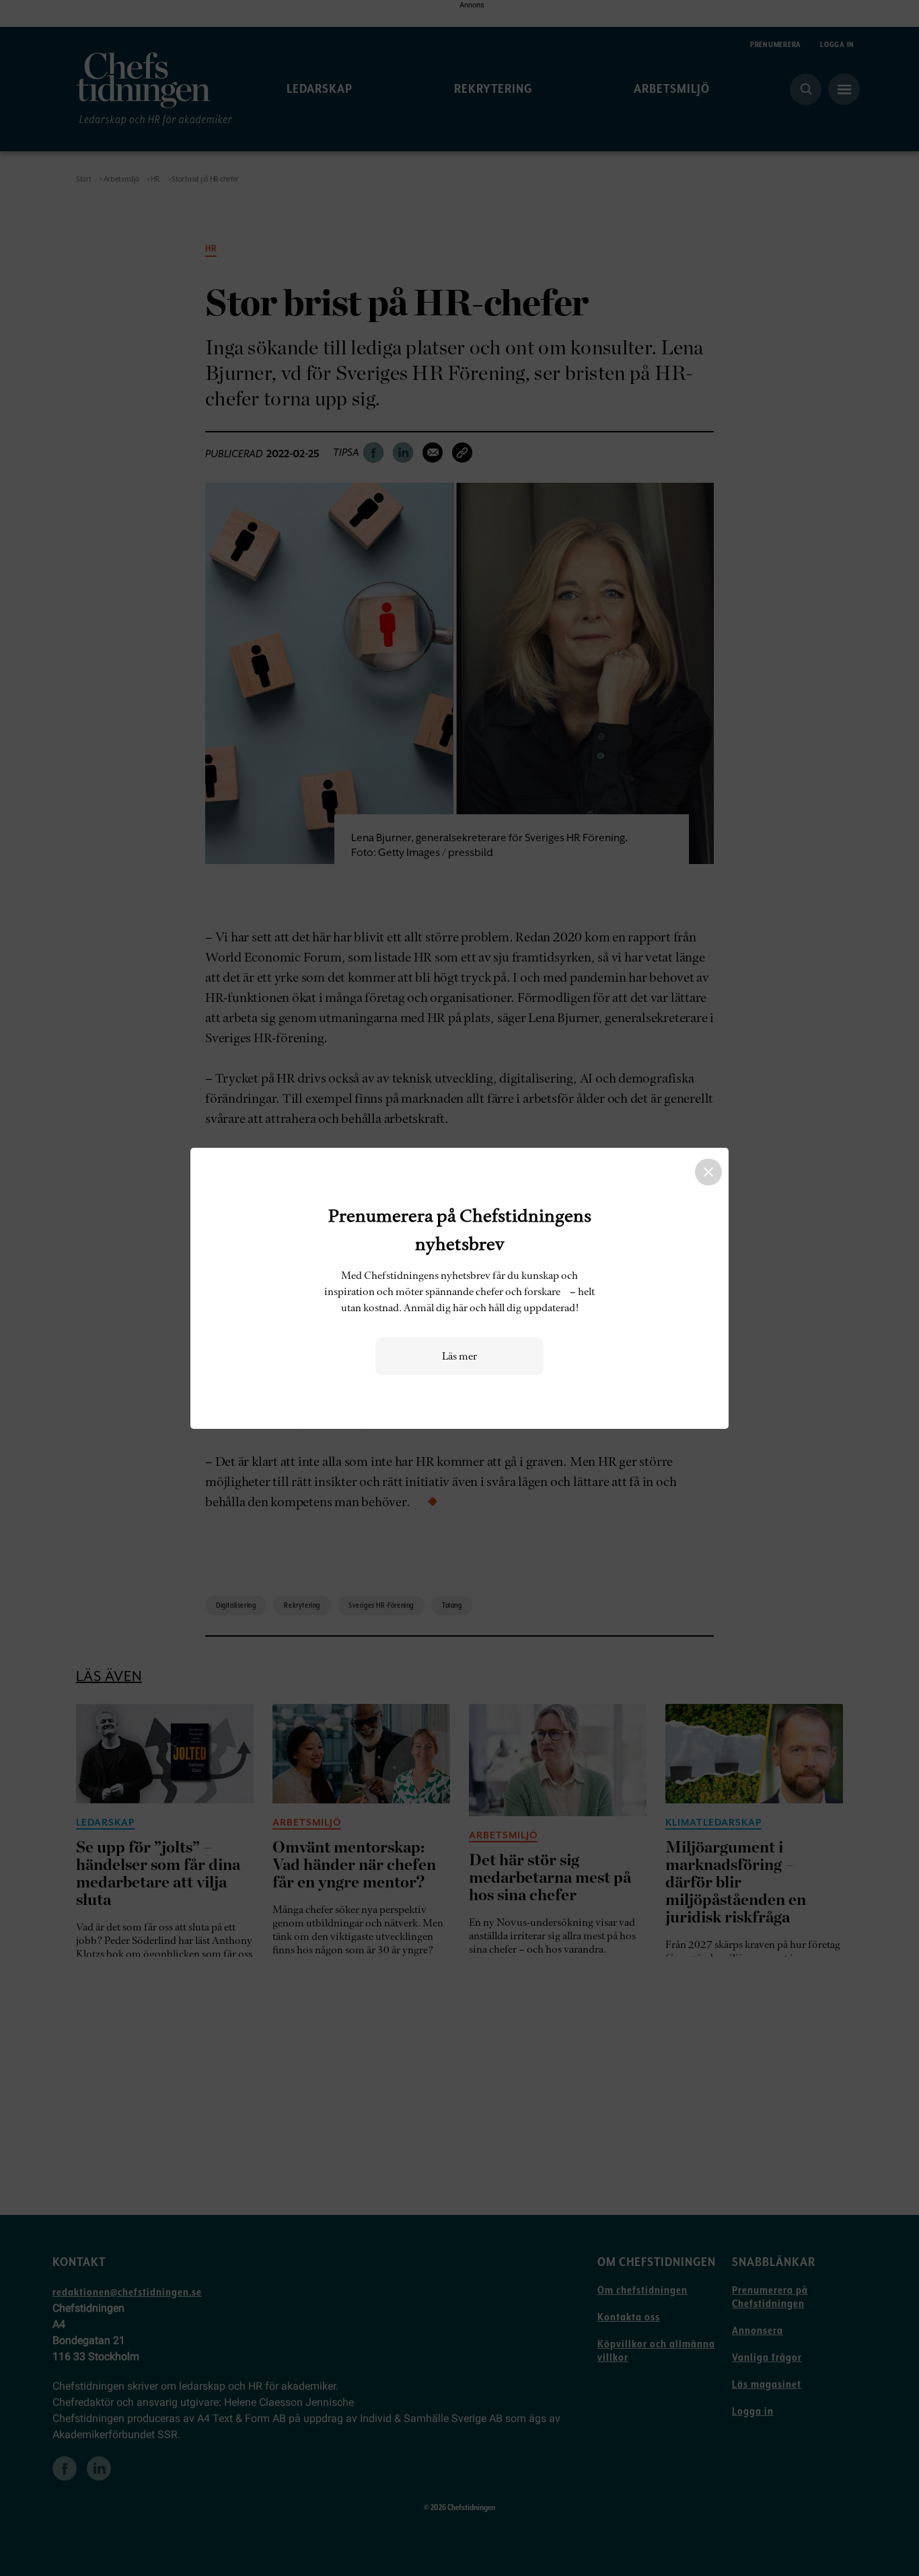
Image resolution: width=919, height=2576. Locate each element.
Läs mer (459, 1356)
